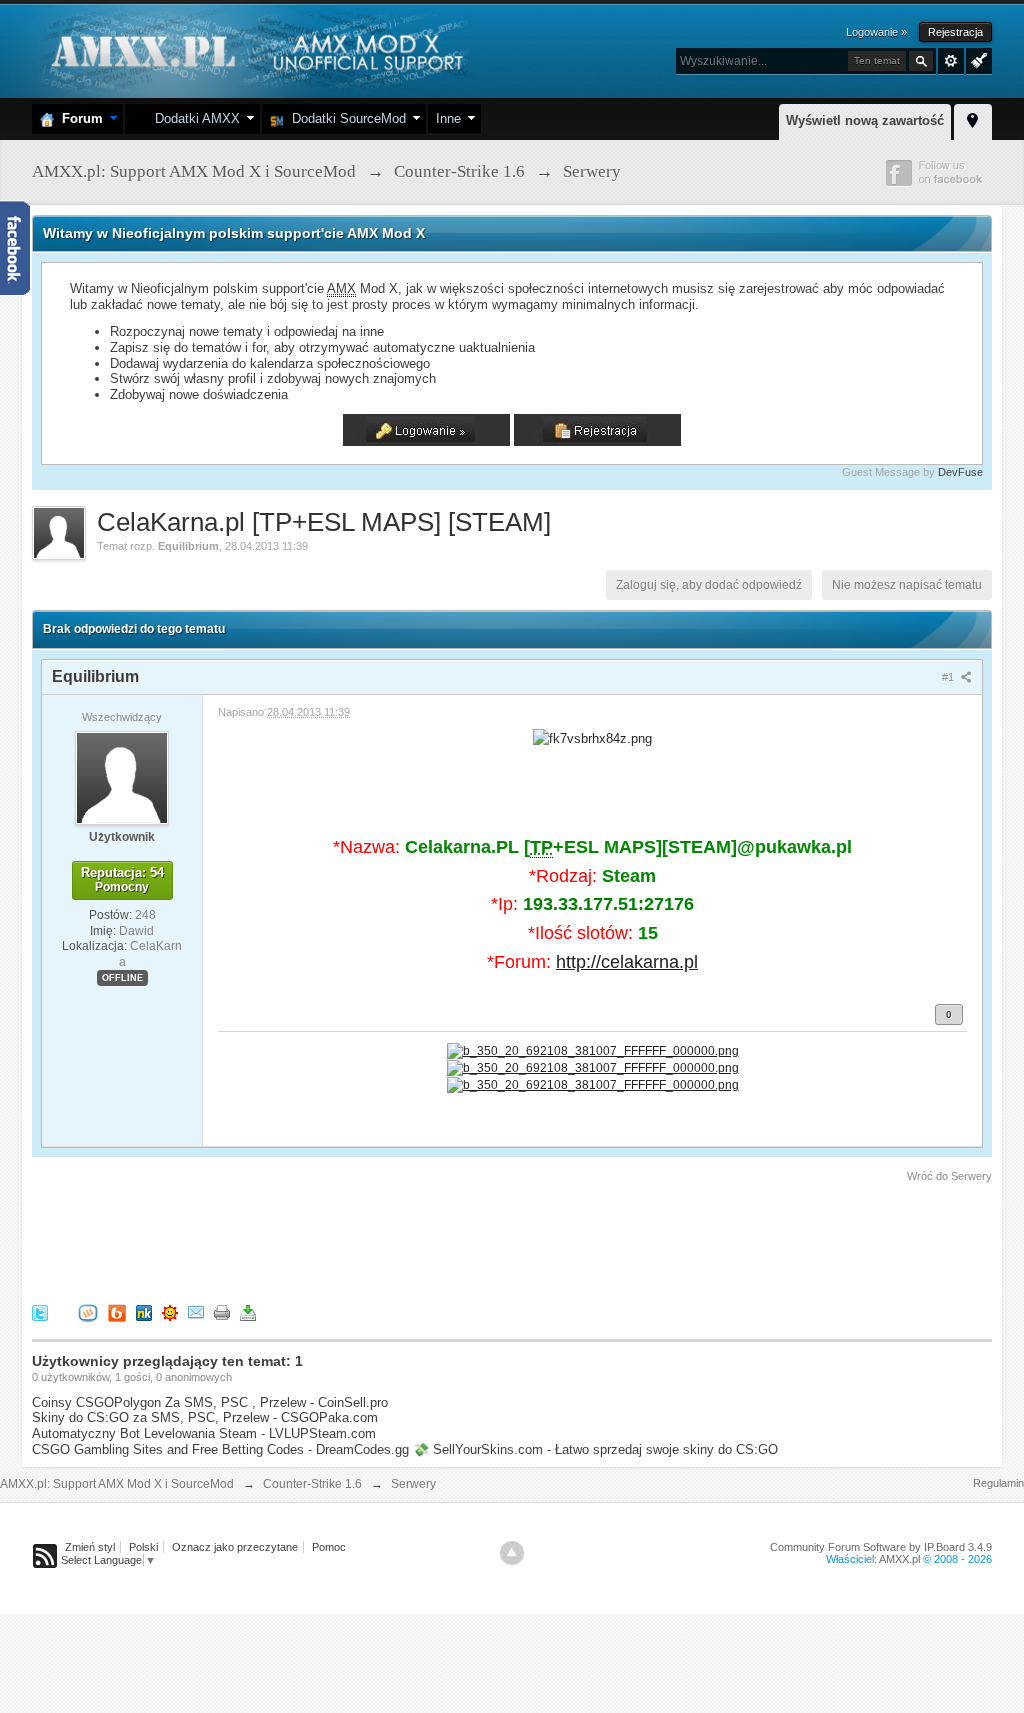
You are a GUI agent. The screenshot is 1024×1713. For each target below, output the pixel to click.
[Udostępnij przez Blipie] (117, 1311)
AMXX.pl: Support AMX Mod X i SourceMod (117, 1484)
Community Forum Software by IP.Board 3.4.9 (881, 1547)
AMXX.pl (899, 1559)
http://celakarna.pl (627, 962)
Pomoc (329, 1547)
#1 (949, 677)
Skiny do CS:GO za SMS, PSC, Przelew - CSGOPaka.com (205, 1417)
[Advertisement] (396, 1240)
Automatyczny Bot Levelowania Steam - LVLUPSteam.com (204, 1433)
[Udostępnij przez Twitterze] (40, 1311)
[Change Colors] (976, 59)
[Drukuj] (222, 1311)
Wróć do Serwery (949, 1176)
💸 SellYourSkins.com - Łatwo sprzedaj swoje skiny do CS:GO (595, 1449)
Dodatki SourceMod (345, 118)
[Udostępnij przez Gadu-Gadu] (170, 1311)
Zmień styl (90, 1547)
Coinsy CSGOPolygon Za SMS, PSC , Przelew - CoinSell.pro (210, 1402)
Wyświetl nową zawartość (865, 120)
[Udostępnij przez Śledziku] (144, 1311)
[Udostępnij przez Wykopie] (88, 1311)
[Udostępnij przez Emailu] (196, 1311)
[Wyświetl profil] (122, 777)
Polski (143, 1547)
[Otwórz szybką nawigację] (973, 119)
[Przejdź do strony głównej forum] (254, 49)
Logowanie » (876, 32)
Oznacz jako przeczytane (235, 1547)
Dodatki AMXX (193, 118)
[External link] (593, 1049)
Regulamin (998, 1483)
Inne (448, 118)
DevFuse (960, 472)
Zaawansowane (951, 61)
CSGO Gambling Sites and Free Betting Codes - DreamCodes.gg (220, 1449)
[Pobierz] (248, 1311)
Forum (78, 118)
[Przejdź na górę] (512, 1553)
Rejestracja (955, 32)
